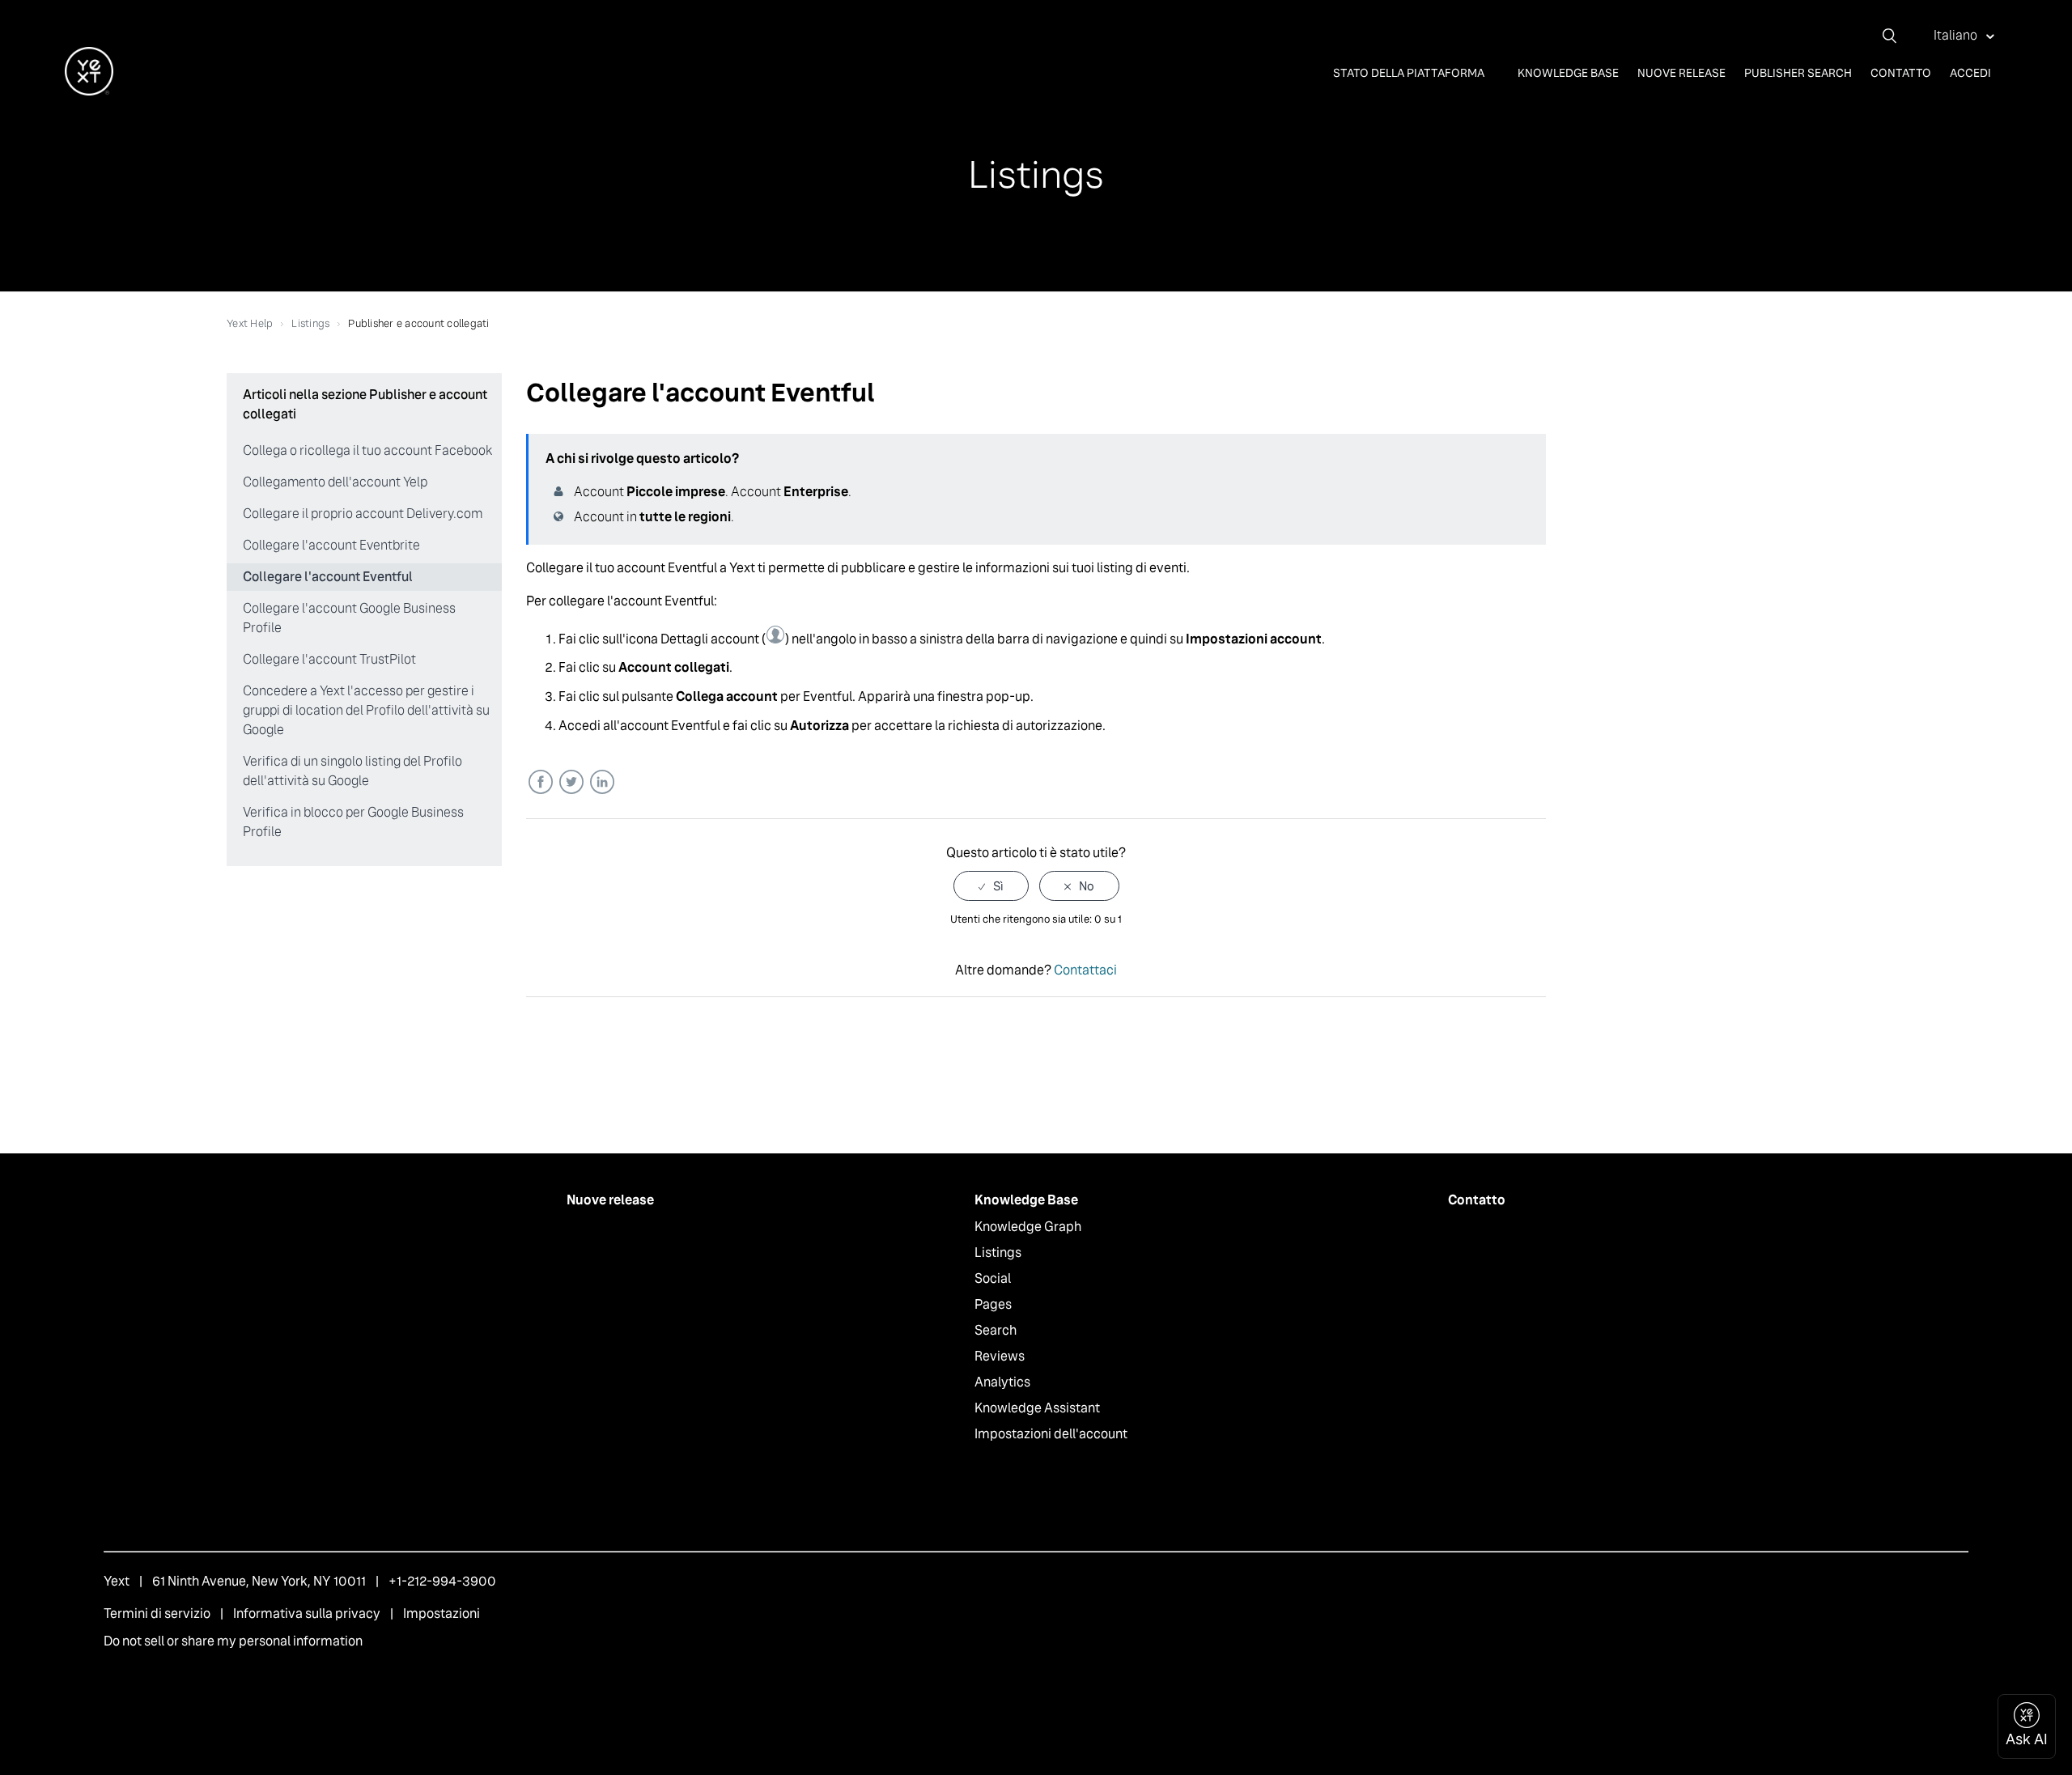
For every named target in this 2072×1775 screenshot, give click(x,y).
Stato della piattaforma (1410, 73)
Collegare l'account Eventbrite (331, 545)
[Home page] (89, 91)
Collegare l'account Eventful (328, 577)
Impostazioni (442, 1614)
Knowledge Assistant (1037, 1408)
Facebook (540, 782)
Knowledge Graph (1028, 1227)
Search (996, 1330)
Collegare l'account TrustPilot (329, 659)
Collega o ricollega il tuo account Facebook (367, 450)
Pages (993, 1304)
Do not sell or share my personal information (233, 1641)
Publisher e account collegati (418, 323)
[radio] (991, 886)
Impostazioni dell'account (1051, 1434)
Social (993, 1278)
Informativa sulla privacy (307, 1614)
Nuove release (1681, 73)
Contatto (1901, 73)
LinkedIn (602, 782)
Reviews (1000, 1356)
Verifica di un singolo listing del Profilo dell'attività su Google (352, 771)
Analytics (1002, 1382)
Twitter (571, 782)
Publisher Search (1798, 73)
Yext (117, 1581)
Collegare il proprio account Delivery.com (363, 514)
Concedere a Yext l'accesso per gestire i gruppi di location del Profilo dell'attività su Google (366, 710)
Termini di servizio (157, 1614)
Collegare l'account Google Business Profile (349, 618)
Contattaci (1085, 970)
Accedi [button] (1970, 73)
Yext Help (250, 323)
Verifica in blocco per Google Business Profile (353, 822)
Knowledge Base (1568, 73)
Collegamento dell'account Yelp (335, 482)
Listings (310, 323)
